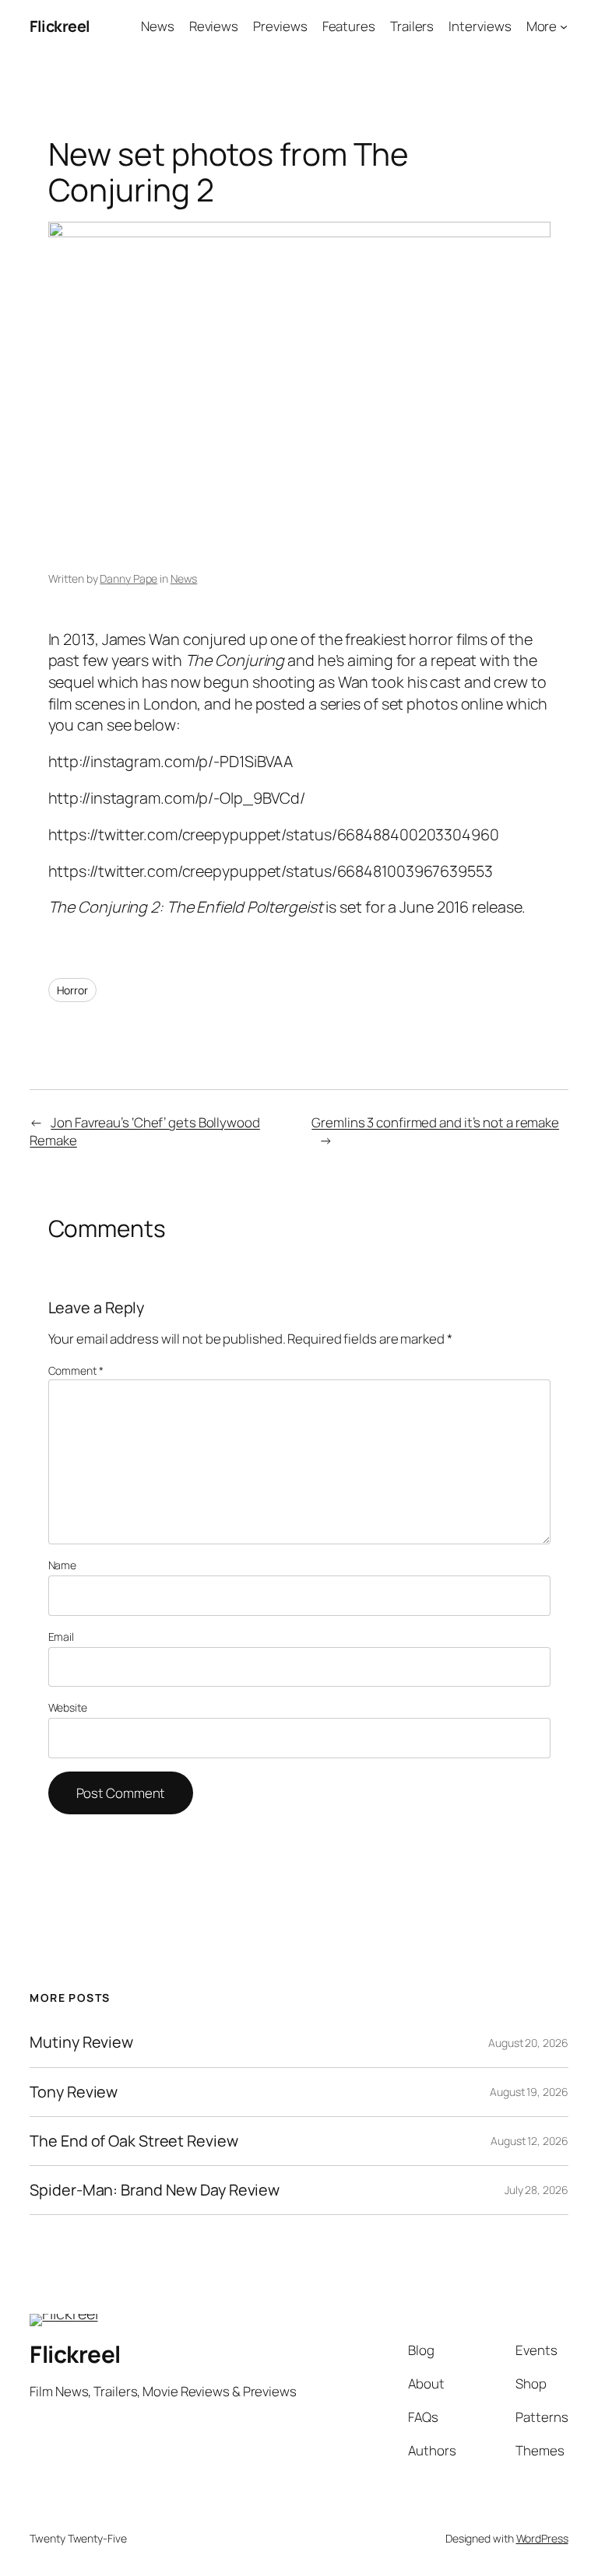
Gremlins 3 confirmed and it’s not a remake (435, 1122)
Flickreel (60, 26)
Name (63, 1565)
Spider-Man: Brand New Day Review (155, 2190)
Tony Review (74, 2092)
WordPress (542, 2538)
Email (62, 1637)
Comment (76, 1370)
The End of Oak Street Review (134, 2141)
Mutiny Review (81, 2042)
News (184, 578)
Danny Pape (128, 578)
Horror (72, 990)
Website (68, 1707)
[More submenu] (564, 26)
